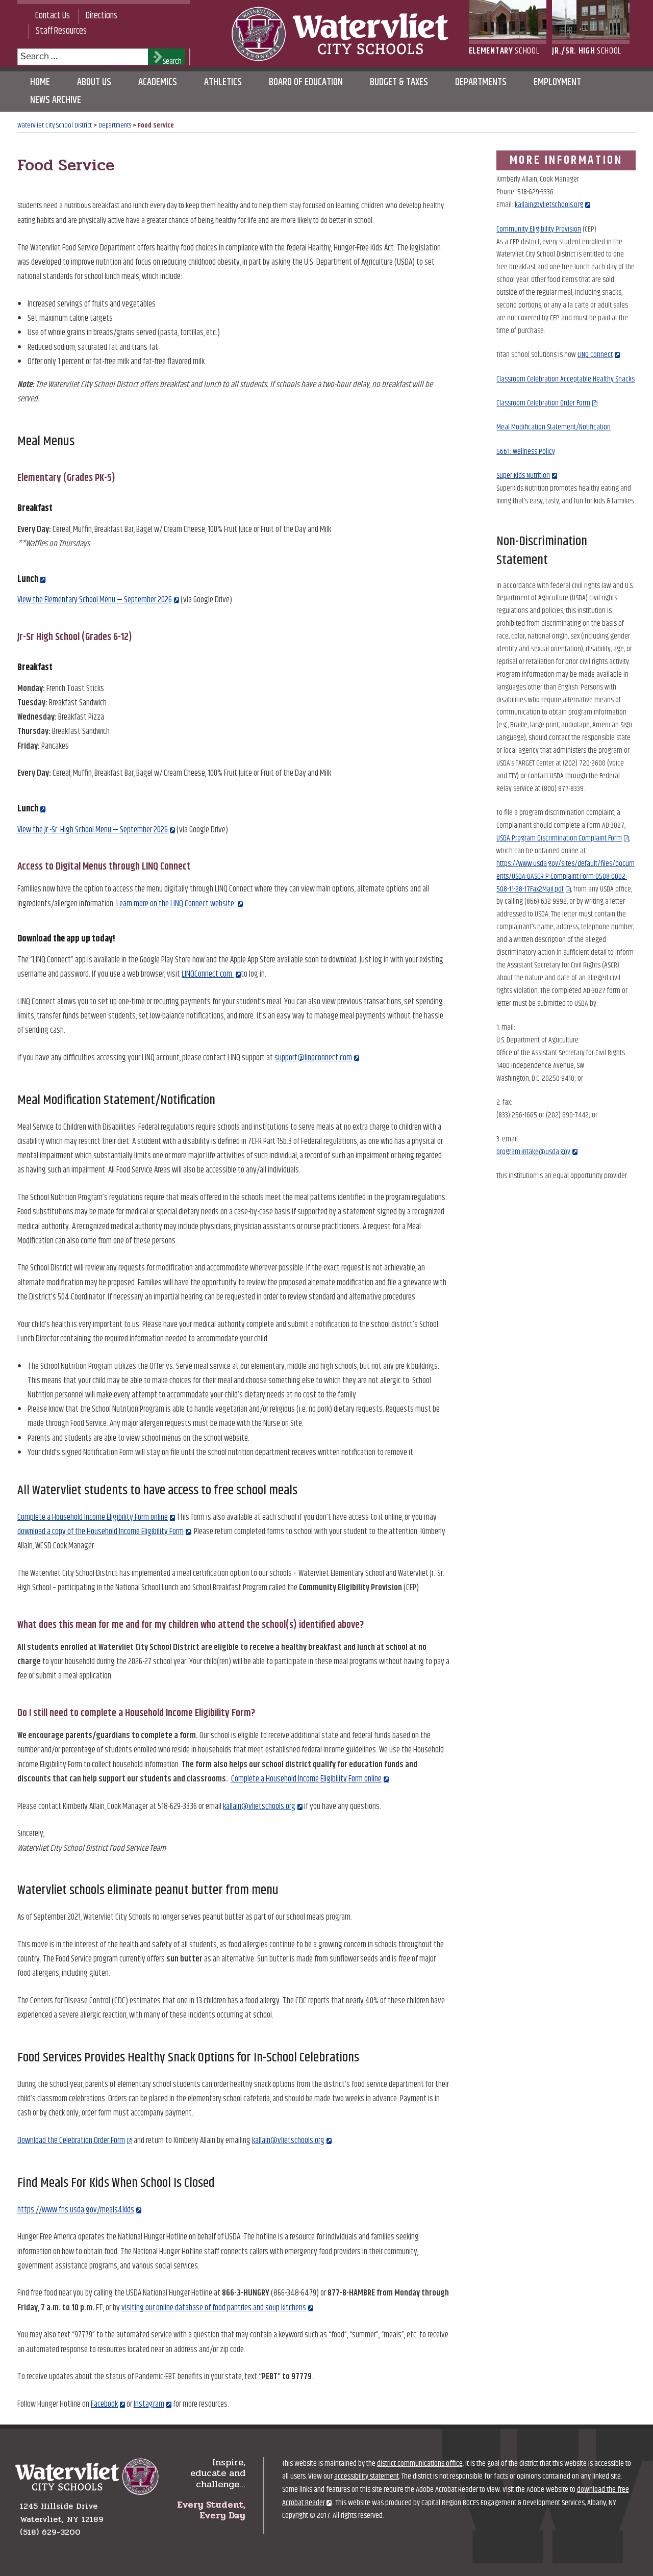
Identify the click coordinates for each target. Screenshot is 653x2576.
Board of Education (306, 82)
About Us (94, 82)
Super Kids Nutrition (523, 476)
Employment (557, 82)
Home (40, 82)
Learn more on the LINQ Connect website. (176, 904)
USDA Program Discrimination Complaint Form (559, 838)
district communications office (420, 2464)
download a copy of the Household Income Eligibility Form (101, 1532)
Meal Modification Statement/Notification (554, 427)
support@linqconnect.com (313, 1058)
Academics (158, 82)
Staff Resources (61, 31)
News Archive (56, 100)
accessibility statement (367, 2476)
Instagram (149, 2404)
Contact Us (53, 16)
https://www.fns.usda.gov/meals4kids (76, 2210)
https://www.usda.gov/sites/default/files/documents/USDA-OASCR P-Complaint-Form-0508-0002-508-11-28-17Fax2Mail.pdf (566, 876)
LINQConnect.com (208, 974)
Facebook (104, 2404)
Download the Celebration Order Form (71, 2140)
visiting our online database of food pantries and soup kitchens (214, 2308)
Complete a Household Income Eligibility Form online (93, 1517)
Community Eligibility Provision (539, 229)
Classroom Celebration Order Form (543, 403)
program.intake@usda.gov (533, 1152)
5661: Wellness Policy (526, 452)
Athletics (223, 82)
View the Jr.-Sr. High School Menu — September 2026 (93, 830)
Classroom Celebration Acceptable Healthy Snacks (566, 379)
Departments (481, 82)
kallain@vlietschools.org (259, 1806)
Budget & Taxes (399, 82)
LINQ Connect (595, 355)
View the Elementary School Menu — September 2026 (95, 600)
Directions (102, 16)
